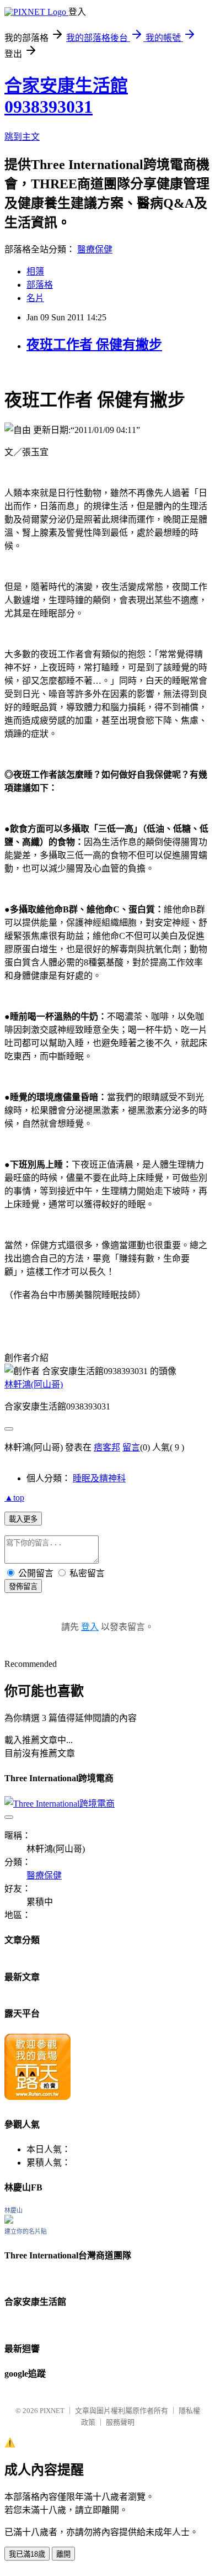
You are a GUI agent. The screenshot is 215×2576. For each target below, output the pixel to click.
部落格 (40, 285)
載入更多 (23, 1519)
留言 (131, 1447)
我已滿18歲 (27, 2554)
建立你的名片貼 (26, 2231)
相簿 (35, 271)
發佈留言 (23, 1587)
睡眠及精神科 (99, 1478)
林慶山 (14, 2210)
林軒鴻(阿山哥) (34, 1384)
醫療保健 (95, 249)
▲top (14, 1498)
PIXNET (52, 2411)
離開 (63, 2554)
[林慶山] (9, 2221)
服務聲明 (120, 2422)
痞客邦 (107, 1447)
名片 (35, 298)
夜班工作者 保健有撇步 (94, 345)
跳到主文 (22, 137)
